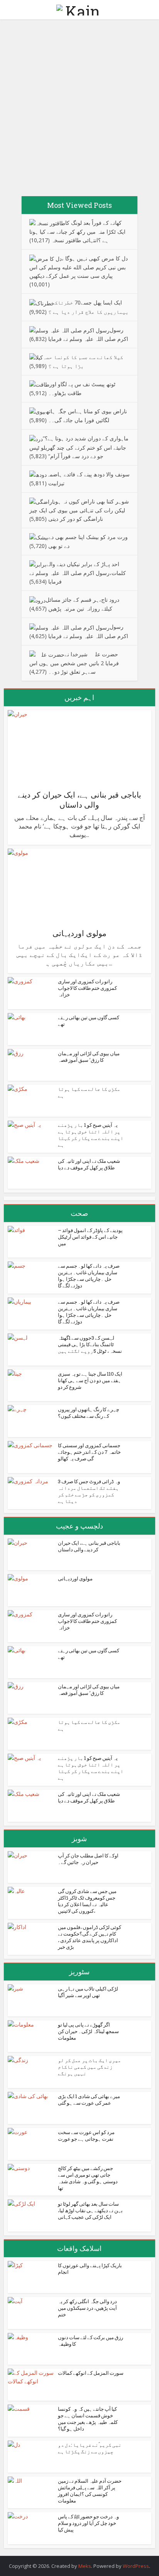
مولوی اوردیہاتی (79, 933)
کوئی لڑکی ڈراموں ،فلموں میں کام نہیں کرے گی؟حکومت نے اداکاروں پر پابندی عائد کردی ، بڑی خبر (90, 1937)
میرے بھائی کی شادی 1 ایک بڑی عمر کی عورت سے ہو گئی (89, 2099)
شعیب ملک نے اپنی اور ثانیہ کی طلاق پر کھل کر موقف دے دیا (89, 1164)
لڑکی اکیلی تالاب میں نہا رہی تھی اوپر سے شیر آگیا (88, 1992)
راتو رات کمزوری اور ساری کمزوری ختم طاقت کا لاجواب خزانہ (87, 988)
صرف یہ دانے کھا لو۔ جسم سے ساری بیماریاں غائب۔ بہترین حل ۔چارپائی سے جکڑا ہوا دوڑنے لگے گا (89, 1276)
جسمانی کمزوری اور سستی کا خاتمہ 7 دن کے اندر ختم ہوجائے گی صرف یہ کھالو (89, 1452)
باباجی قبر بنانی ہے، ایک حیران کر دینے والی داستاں (79, 799)
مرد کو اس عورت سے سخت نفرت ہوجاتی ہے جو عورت (86, 2135)
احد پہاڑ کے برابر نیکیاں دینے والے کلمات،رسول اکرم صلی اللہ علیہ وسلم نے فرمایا (78, 573)
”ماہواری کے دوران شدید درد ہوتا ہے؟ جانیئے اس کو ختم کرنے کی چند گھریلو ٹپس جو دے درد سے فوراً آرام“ (79, 447)
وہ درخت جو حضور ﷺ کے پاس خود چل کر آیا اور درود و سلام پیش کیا (88, 2523)
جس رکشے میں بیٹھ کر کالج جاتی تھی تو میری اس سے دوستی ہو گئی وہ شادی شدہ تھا (88, 2178)
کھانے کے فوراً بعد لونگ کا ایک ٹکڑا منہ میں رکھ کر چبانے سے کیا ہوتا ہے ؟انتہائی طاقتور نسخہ (77, 231)
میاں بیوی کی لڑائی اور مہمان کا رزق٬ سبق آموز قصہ (89, 1057)
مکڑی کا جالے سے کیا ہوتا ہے (89, 1092)
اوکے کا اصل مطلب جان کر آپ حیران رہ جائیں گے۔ (88, 1859)
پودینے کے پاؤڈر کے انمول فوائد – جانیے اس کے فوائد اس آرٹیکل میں (90, 1237)
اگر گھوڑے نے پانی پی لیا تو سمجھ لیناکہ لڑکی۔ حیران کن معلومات (88, 2031)
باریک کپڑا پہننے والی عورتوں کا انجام (90, 2269)
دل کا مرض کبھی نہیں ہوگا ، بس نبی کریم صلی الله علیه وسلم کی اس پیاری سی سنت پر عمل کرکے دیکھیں (79, 267)
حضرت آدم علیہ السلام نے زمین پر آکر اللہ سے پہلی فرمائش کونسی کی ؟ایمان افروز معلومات (90, 2491)
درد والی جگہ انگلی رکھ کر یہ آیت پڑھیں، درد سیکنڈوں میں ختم (87, 2308)
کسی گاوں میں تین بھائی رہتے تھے (89, 1021)
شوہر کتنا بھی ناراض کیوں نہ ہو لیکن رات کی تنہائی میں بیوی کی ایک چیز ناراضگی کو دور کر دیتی (79, 510)
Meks (85, 2566)
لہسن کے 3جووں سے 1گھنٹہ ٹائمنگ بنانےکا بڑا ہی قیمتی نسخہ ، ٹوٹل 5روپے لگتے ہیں (90, 1344)
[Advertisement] (79, 111)
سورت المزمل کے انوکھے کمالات (91, 2373)
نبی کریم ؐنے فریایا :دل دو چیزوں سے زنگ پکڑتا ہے (90, 2448)
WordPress (136, 2566)
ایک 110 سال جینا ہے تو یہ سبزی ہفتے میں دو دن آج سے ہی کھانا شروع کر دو (90, 1380)
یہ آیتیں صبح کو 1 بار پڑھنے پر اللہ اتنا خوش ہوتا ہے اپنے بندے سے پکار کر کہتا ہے (91, 1135)
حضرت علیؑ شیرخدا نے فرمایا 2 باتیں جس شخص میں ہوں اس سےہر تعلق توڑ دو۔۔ (74, 663)
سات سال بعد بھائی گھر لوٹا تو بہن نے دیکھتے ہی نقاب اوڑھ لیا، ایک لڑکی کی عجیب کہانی (90, 2210)
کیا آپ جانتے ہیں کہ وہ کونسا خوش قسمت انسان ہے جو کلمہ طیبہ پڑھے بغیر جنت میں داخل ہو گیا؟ (88, 2419)
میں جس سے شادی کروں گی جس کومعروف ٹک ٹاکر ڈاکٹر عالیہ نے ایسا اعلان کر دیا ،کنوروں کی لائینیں (87, 1901)
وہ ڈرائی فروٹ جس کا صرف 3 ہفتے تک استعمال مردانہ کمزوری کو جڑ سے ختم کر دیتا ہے (89, 1491)
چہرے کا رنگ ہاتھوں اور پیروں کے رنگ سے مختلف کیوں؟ (89, 1413)
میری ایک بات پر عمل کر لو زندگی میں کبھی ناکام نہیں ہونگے (90, 2067)
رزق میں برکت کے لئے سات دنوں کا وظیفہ (90, 2341)
